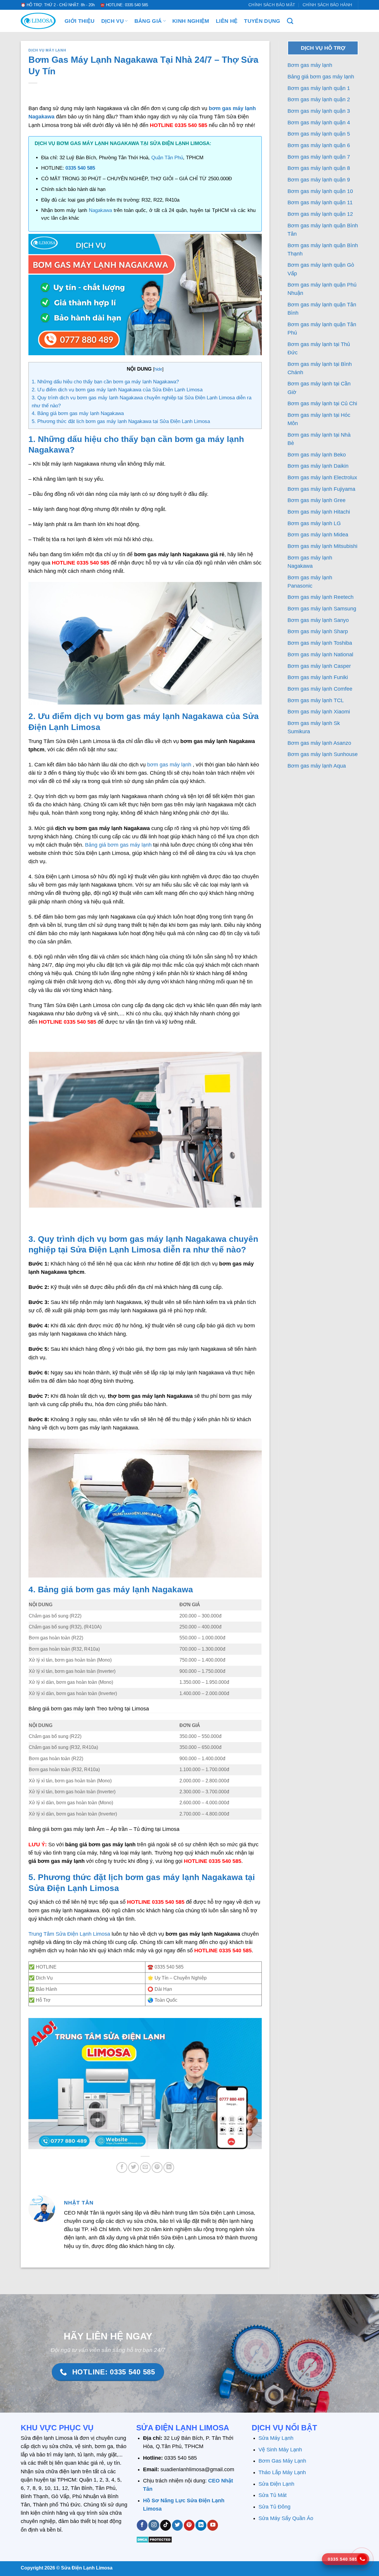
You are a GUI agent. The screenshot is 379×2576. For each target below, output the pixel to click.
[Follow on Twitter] (177, 2525)
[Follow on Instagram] (154, 2525)
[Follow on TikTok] (166, 2525)
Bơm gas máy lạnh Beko (317, 455)
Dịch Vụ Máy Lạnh (47, 50)
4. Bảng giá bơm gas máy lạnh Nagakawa (78, 413)
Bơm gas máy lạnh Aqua (317, 766)
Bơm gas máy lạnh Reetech (321, 597)
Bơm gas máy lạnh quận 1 (319, 88)
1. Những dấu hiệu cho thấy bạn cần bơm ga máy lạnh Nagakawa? (105, 382)
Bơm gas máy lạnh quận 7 (319, 157)
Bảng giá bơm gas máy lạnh (118, 845)
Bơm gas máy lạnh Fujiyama (321, 489)
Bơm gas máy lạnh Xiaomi (319, 712)
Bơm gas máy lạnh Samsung (322, 609)
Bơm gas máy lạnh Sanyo (318, 620)
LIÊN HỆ (227, 21)
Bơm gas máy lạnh (310, 65)
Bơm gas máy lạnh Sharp (318, 631)
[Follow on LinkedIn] (201, 2525)
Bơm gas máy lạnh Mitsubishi (322, 546)
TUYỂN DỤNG (262, 21)
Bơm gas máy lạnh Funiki (318, 677)
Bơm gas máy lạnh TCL (316, 700)
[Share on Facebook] (122, 2167)
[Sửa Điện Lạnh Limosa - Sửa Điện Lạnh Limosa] (38, 21)
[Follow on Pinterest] (189, 2525)
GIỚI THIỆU (80, 21)
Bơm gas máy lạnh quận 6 (319, 145)
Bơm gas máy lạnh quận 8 (319, 168)
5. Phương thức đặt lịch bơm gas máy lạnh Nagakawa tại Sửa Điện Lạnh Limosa (121, 421)
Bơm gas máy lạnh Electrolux (322, 477)
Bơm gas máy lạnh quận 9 (319, 180)
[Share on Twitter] (134, 2167)
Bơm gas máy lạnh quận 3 (319, 111)
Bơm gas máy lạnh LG (314, 523)
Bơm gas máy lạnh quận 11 (320, 202)
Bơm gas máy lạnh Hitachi (319, 512)
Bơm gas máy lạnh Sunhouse (323, 754)
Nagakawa (101, 210)
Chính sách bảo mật (272, 5)
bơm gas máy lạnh (169, 765)
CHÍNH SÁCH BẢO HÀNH (327, 5)
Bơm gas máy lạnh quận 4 (319, 123)
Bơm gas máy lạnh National (320, 655)
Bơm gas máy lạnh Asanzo (319, 743)
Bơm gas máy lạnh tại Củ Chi (322, 403)
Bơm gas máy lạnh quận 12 (320, 214)
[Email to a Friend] (145, 2167)
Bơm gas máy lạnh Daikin (318, 466)
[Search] (290, 21)
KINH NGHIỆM (191, 21)
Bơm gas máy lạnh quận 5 (319, 134)
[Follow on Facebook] (142, 2525)
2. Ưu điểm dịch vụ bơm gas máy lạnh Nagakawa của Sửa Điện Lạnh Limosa (117, 390)
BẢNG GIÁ (148, 21)
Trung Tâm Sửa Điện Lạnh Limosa (69, 1934)
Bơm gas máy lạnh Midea (318, 535)
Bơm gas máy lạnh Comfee (320, 689)
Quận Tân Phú (167, 158)
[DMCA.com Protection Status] (154, 2539)
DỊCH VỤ (113, 21)
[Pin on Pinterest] (157, 2167)
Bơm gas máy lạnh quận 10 (320, 191)
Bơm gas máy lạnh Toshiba (320, 643)
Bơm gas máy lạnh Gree (317, 500)
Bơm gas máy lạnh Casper (319, 666)
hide (158, 369)
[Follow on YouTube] (213, 2525)
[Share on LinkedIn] (169, 2167)
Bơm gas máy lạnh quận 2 (319, 99)
